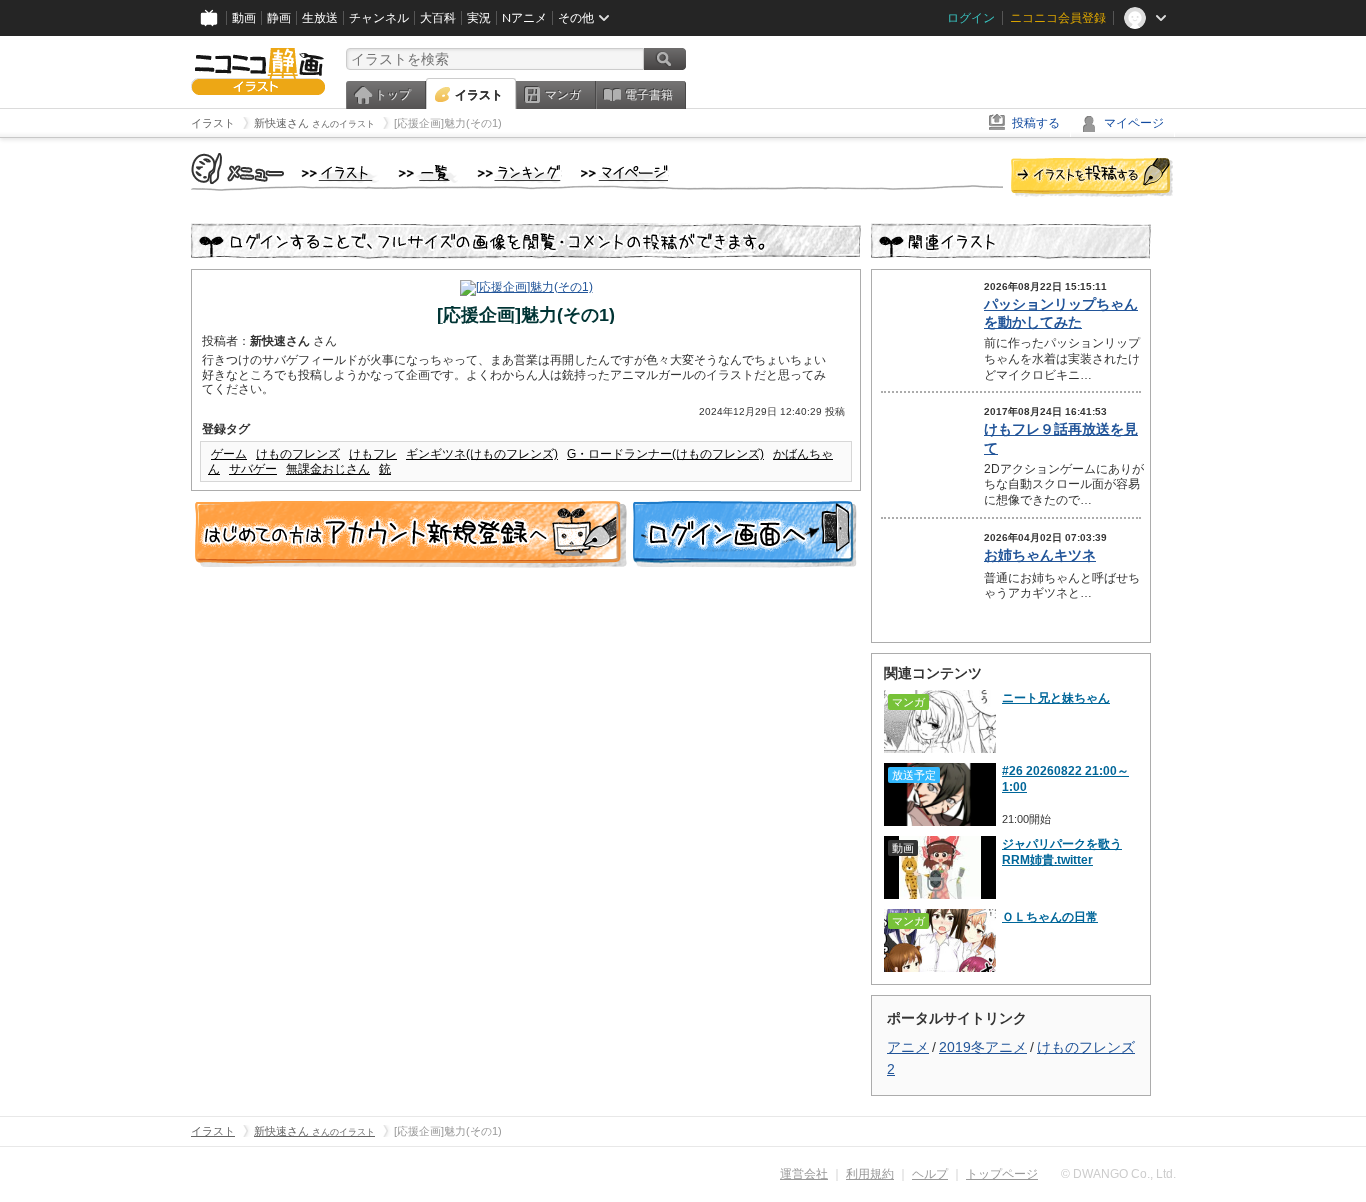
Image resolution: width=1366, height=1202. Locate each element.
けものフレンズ (298, 454)
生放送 (320, 18)
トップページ (1002, 1174)
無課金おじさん (328, 469)
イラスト (479, 95)
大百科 (438, 18)
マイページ (1134, 123)
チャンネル (379, 18)
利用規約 (870, 1174)
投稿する (1036, 123)
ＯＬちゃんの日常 (1050, 917)
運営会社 (804, 1174)
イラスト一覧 (428, 174)
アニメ (908, 1047)
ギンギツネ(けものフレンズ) (482, 454)
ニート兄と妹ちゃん (1056, 698)
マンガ (563, 95)
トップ (393, 95)
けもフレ (373, 454)
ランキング (519, 174)
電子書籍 (649, 95)
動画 (244, 18)
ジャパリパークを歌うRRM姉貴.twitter (1062, 852)
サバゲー (253, 469)
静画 (279, 18)
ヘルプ (930, 1174)
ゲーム (229, 454)
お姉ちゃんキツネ (1040, 555)
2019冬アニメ (983, 1047)
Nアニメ (524, 18)
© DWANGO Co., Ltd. (1118, 1174)
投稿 (1092, 178)
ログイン (971, 18)
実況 (479, 18)
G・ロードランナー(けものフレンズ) (665, 454)
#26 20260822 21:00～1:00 (1065, 779)
